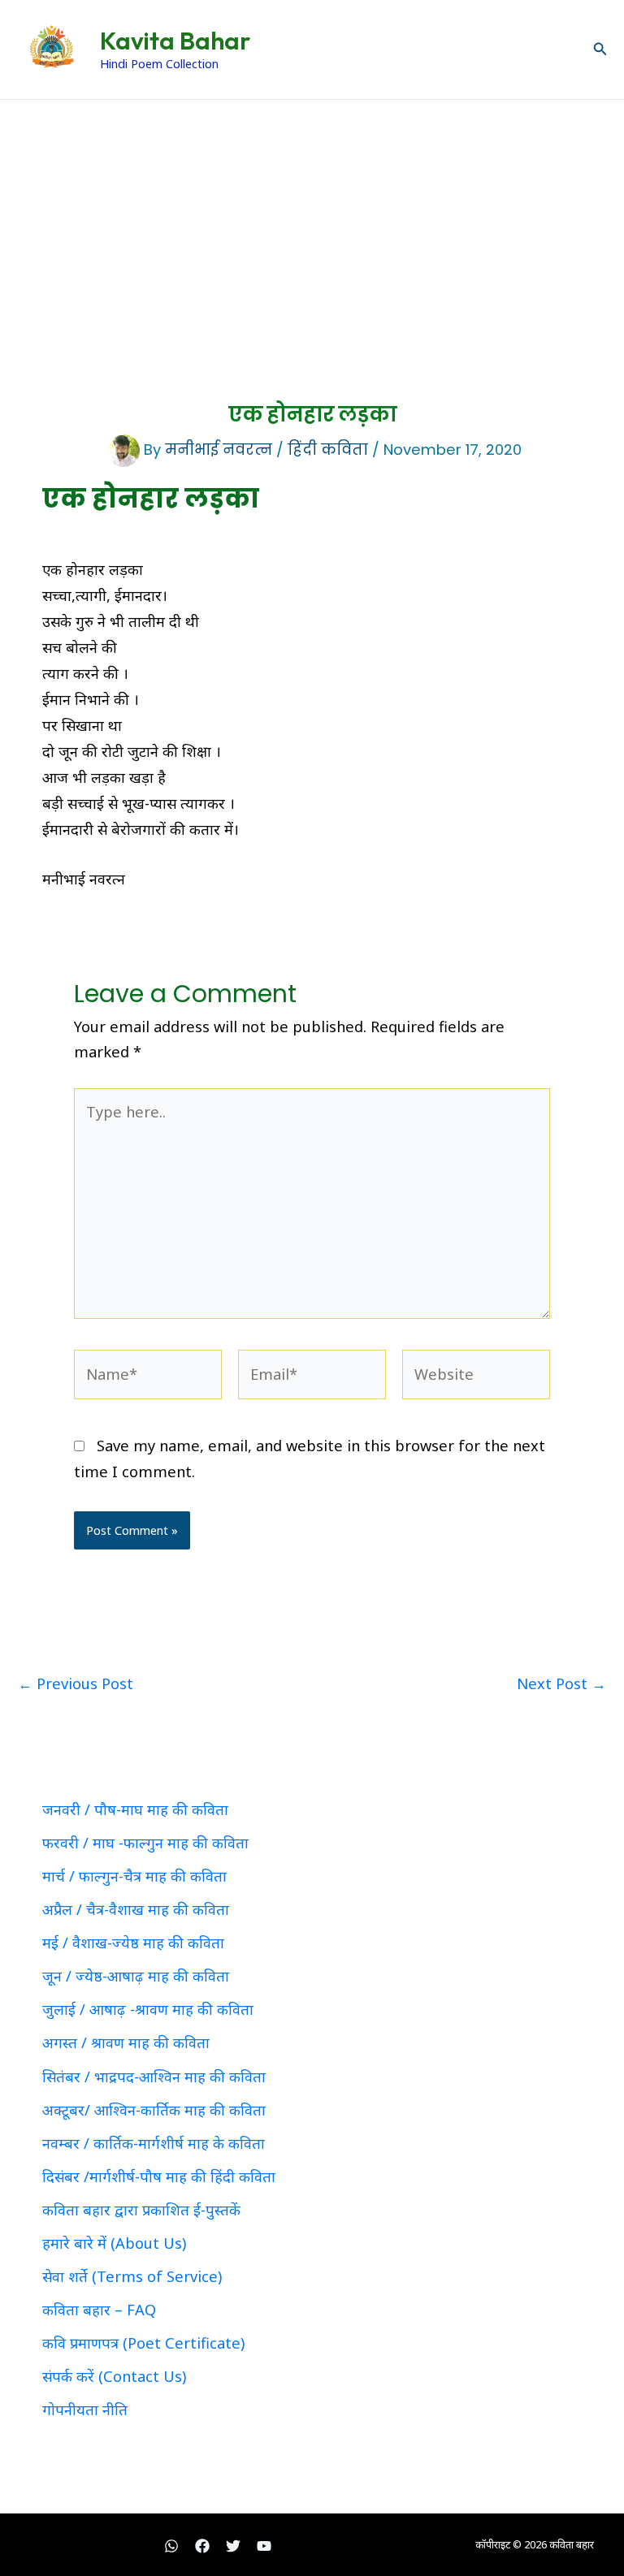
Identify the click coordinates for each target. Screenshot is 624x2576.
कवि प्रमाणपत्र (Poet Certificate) (143, 2343)
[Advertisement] (312, 222)
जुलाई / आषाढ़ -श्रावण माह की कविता (148, 2009)
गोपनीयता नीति (85, 2410)
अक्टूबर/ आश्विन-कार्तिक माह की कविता (154, 2110)
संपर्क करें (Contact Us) (114, 2376)
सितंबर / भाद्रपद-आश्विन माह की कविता (154, 2077)
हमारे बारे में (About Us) (114, 2243)
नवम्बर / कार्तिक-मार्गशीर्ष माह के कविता (154, 2143)
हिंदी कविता (328, 450)
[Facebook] (202, 2546)
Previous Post (76, 1683)
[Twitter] (233, 2546)
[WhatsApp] (171, 2546)
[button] (600, 50)
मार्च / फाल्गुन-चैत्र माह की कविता (134, 1876)
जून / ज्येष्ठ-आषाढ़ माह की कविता (136, 1976)
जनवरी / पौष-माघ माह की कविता (135, 1809)
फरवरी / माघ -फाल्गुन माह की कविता (145, 1843)
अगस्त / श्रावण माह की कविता (126, 2042)
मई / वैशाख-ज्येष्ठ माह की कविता (133, 1943)
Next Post (561, 1683)
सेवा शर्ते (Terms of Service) (132, 2276)
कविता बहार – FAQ (99, 2310)
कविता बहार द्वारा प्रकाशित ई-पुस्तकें (141, 2210)
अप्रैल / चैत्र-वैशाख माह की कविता (136, 1909)
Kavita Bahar (175, 41)
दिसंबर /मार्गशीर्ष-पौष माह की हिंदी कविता (159, 2176)
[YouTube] (264, 2546)
